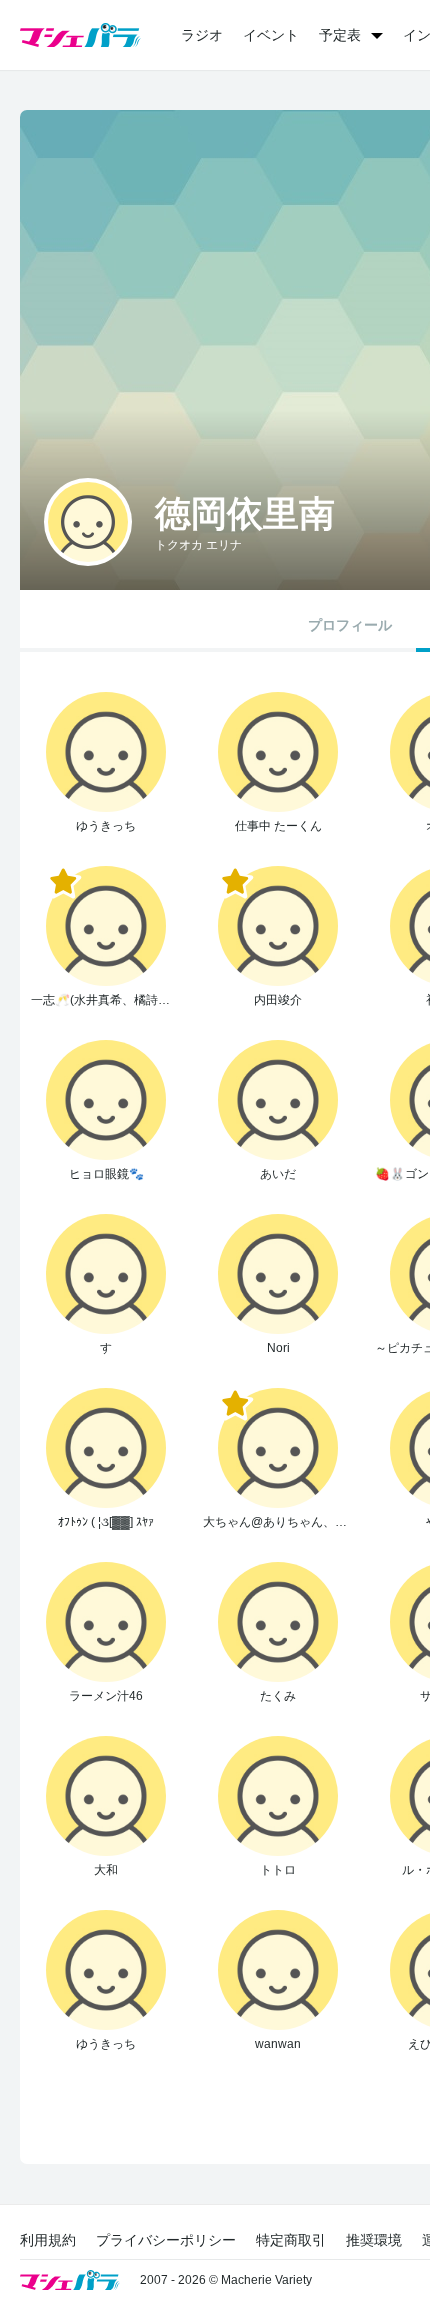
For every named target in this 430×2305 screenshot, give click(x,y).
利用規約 (48, 2240)
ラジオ (202, 35)
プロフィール (350, 625)
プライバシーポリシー (166, 2240)
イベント (271, 35)
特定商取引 (291, 2240)
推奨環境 (374, 2240)
